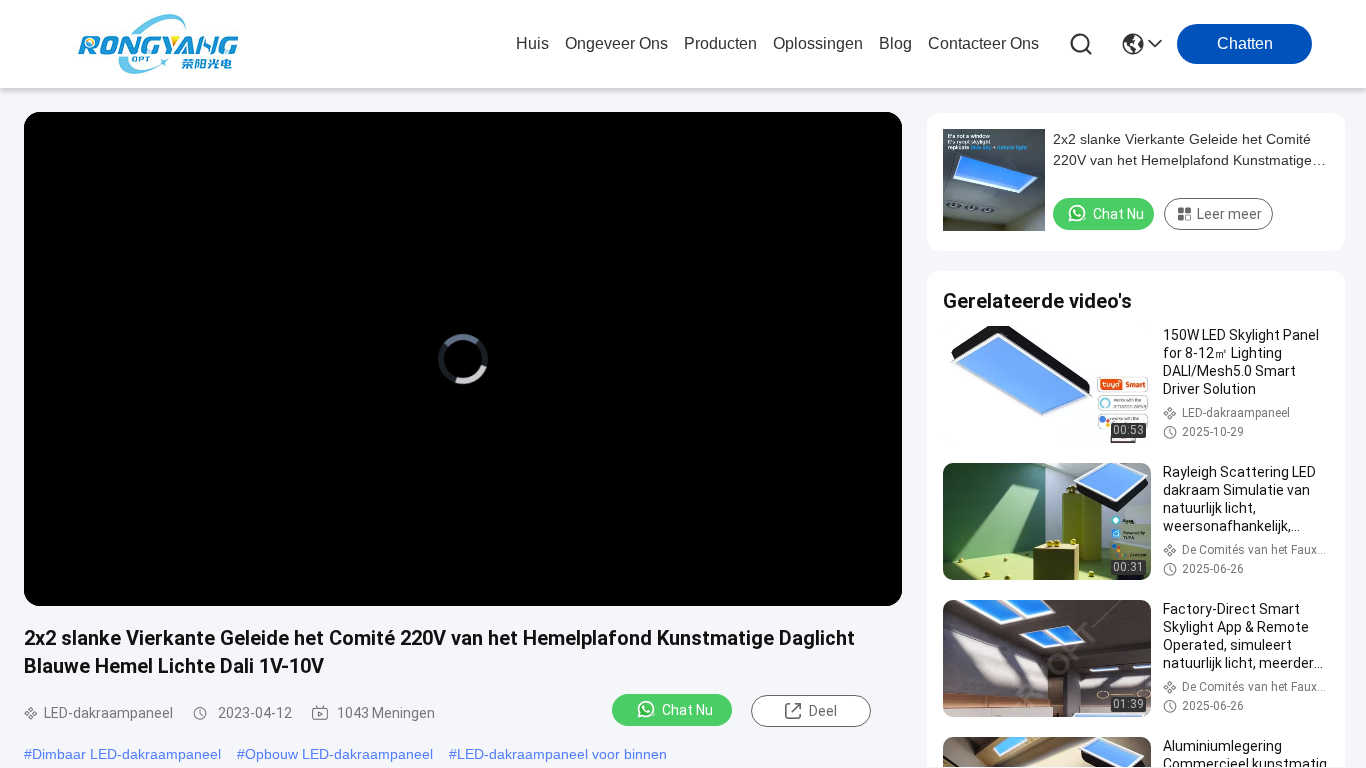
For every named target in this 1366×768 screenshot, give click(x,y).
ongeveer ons (616, 43)
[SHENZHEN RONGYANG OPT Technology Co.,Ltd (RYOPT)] (158, 44)
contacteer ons (983, 43)
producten (720, 43)
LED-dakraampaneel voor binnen (562, 754)
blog (895, 43)
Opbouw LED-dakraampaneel (339, 754)
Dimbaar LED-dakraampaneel (126, 754)
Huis (532, 43)
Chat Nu (687, 710)
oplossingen (818, 43)
